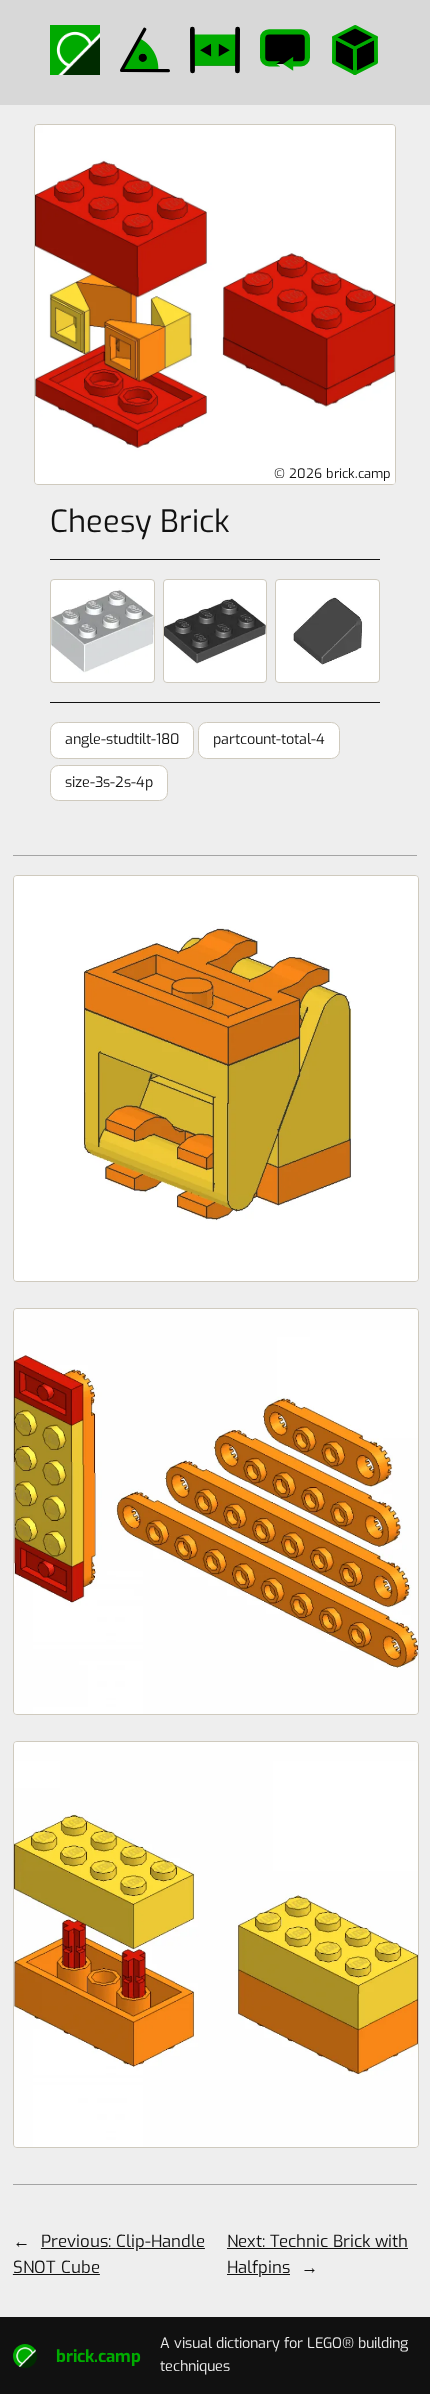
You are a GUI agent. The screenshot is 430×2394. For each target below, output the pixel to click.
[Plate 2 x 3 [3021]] (215, 631)
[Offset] (215, 50)
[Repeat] (285, 50)
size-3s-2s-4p (109, 782)
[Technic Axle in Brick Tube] (215, 1944)
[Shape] (355, 50)
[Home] (75, 50)
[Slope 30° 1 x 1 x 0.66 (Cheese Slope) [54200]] (327, 631)
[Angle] (145, 50)
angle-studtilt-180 (122, 739)
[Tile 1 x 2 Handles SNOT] (215, 1078)
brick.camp (98, 2356)
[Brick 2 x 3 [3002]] (102, 631)
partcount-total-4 (269, 739)
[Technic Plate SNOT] (215, 1511)
